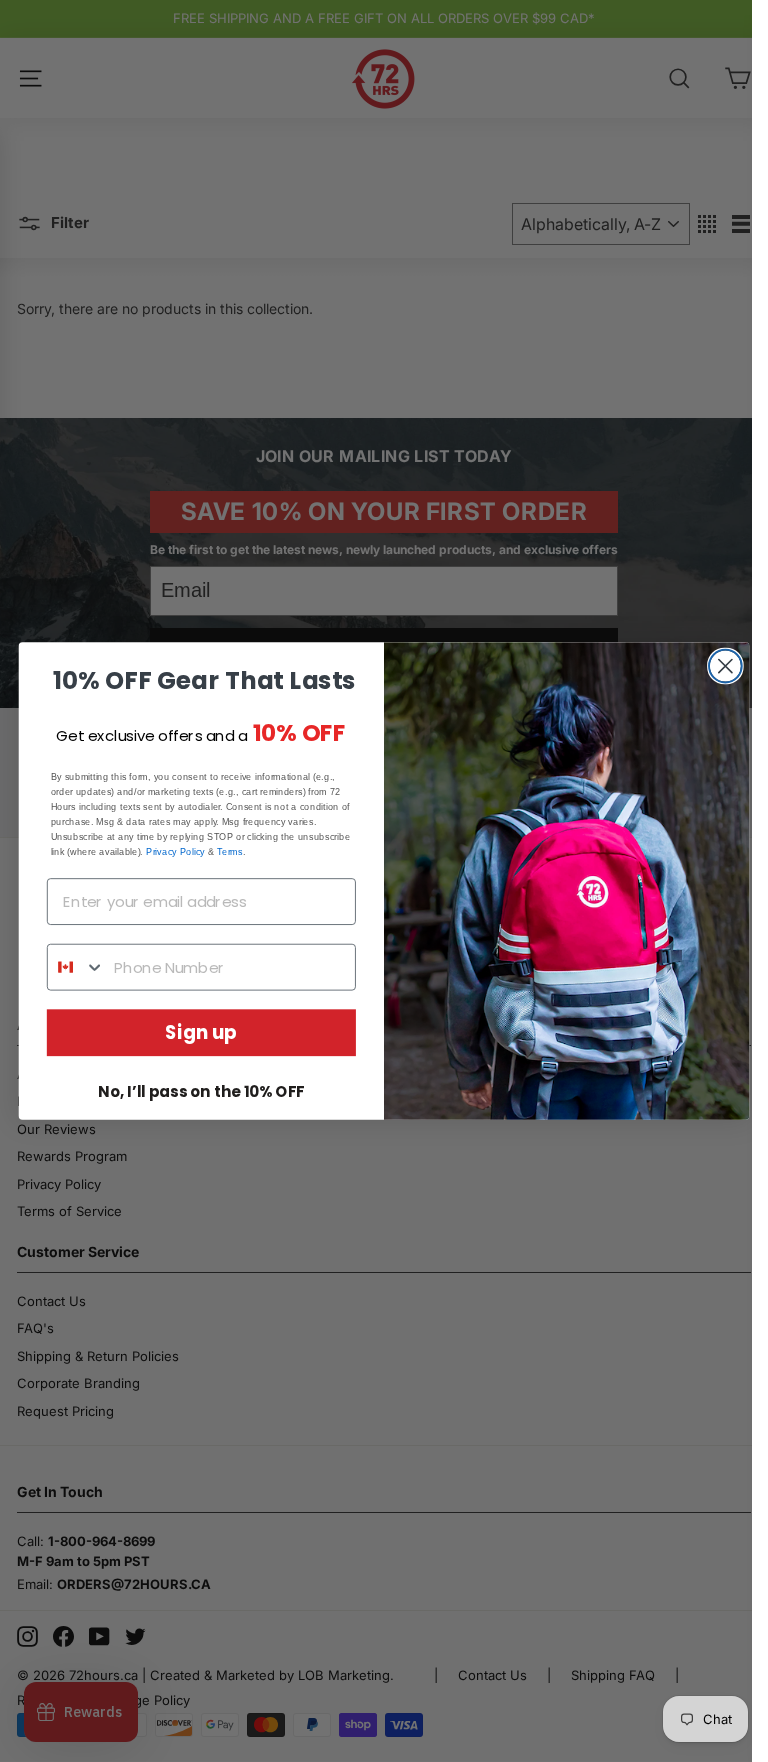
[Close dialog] (725, 666)
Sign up (201, 1033)
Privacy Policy (175, 851)
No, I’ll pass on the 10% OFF (201, 1092)
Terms (229, 851)
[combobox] (76, 967)
